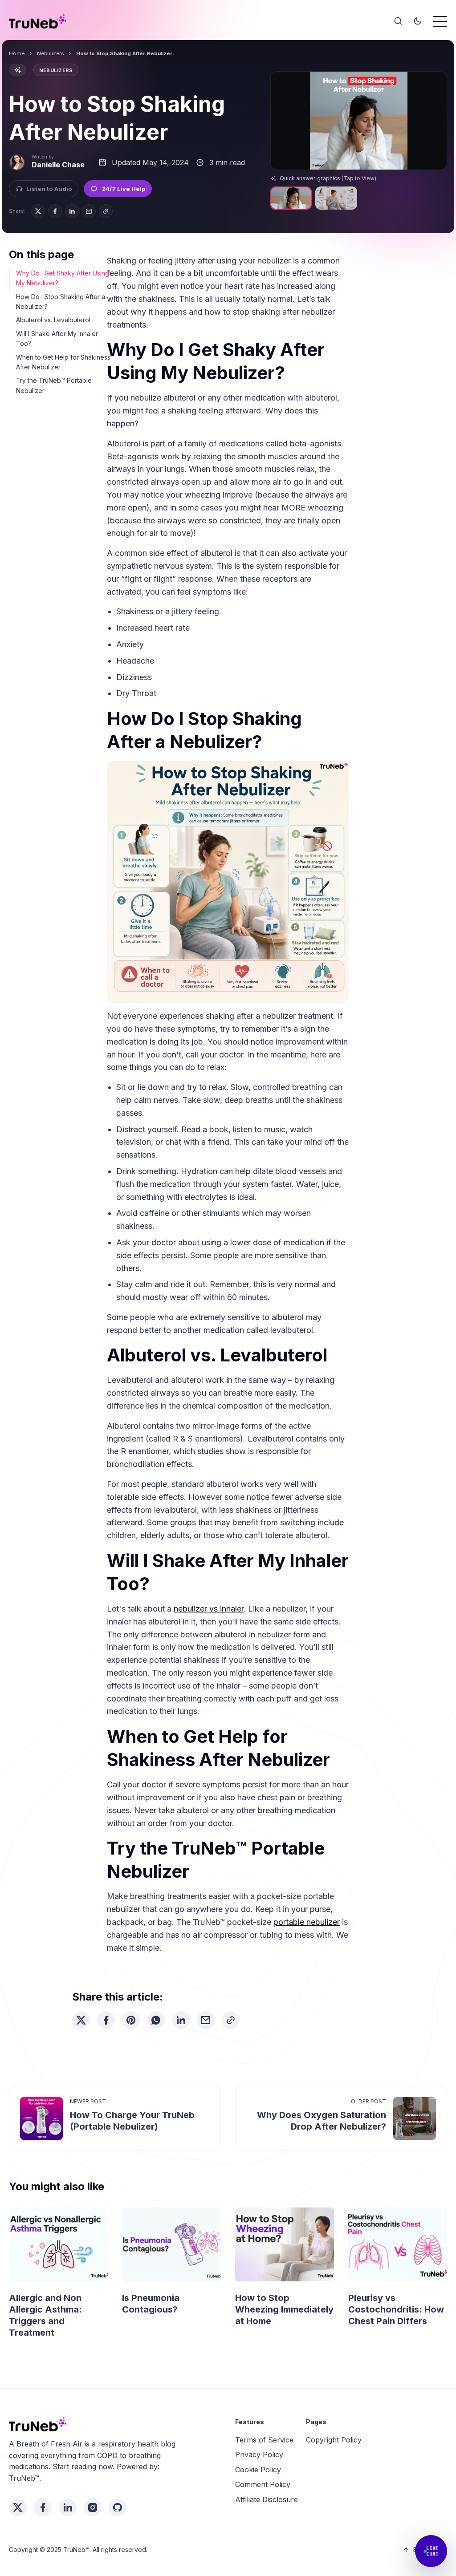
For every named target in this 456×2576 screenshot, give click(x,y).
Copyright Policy (334, 2440)
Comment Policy (263, 2484)
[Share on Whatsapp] (156, 2020)
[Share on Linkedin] (72, 211)
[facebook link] (43, 2507)
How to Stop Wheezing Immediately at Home (284, 2309)
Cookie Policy (258, 2470)
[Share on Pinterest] (131, 2020)
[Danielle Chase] (17, 162)
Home (17, 53)
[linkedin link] (68, 2507)
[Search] (398, 21)
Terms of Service (264, 2440)
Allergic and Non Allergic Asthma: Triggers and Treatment (45, 2315)
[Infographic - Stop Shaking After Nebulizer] (336, 198)
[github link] (118, 2507)
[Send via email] (89, 211)
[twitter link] (18, 2507)
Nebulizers (50, 53)
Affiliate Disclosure (267, 2499)
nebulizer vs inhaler (209, 1609)
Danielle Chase (58, 165)
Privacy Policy (259, 2454)
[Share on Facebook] (55, 211)
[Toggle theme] (418, 21)
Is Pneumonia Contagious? (151, 2304)
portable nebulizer (307, 1922)
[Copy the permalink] (106, 211)
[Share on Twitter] (38, 211)
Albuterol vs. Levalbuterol (53, 320)
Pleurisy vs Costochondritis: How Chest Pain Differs (396, 2309)
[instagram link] (93, 2507)
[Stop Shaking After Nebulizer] (291, 198)
